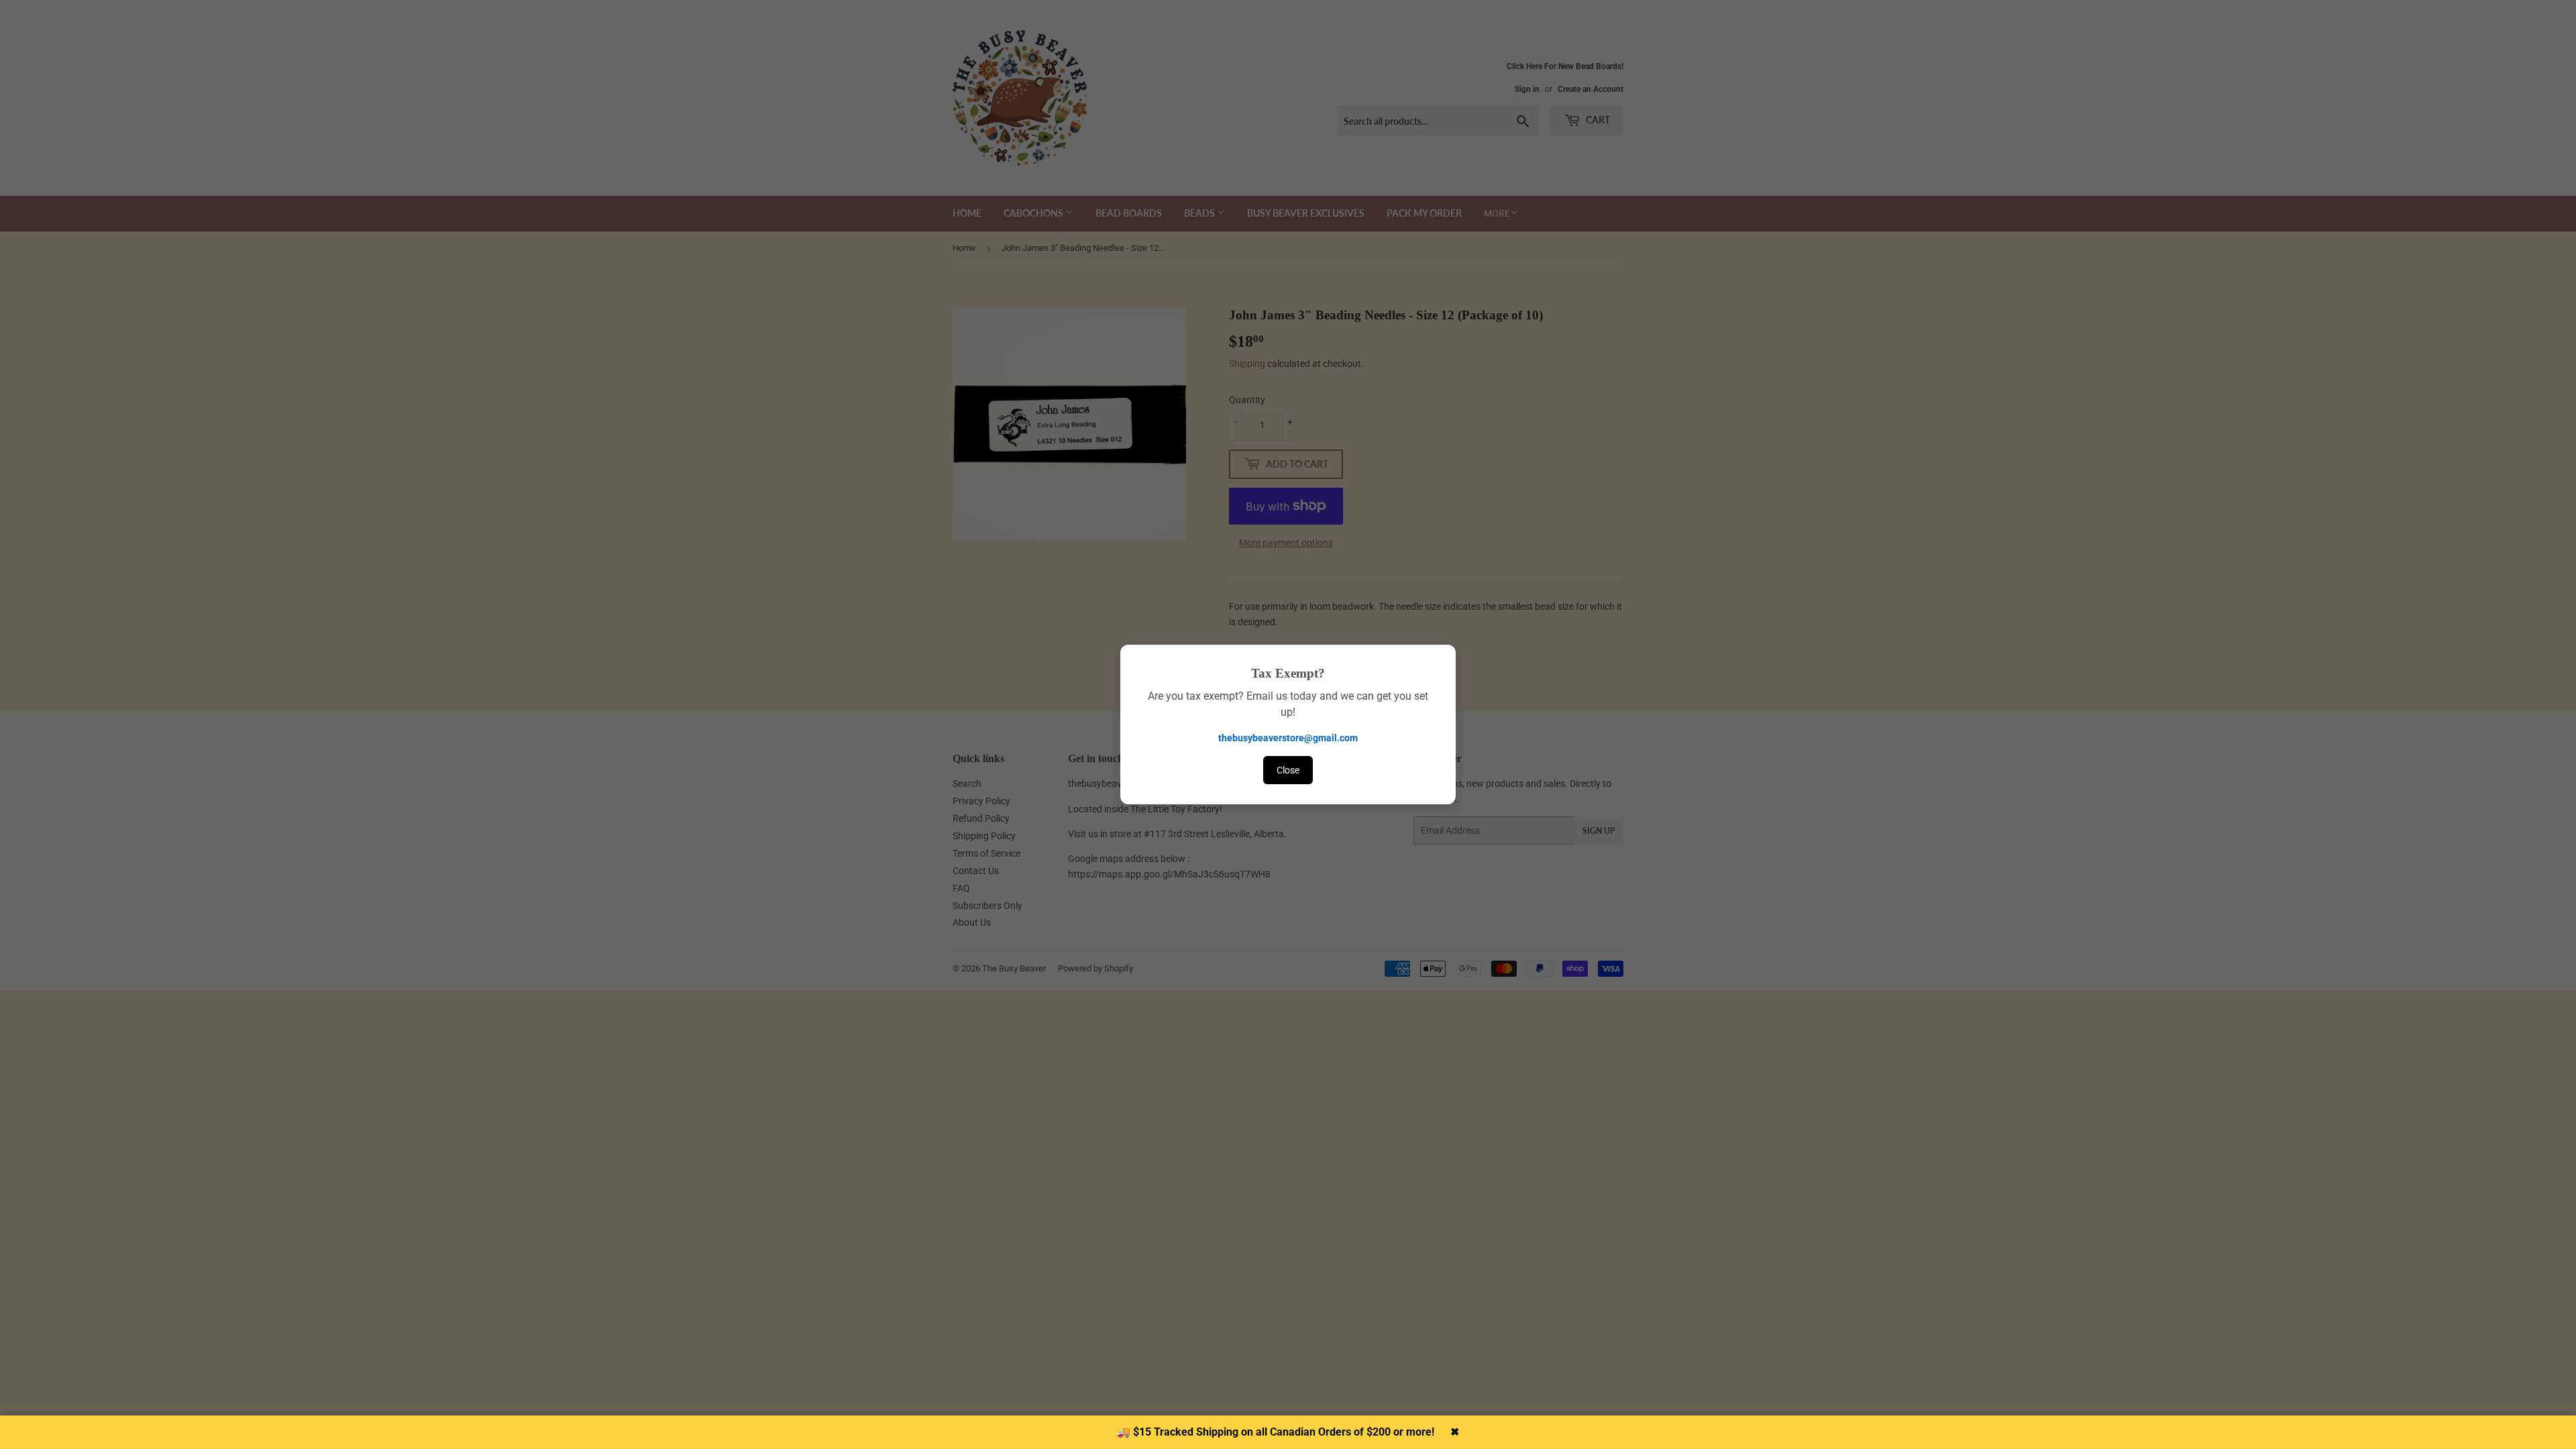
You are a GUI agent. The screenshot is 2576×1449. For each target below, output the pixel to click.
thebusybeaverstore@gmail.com (1288, 738)
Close (1288, 770)
